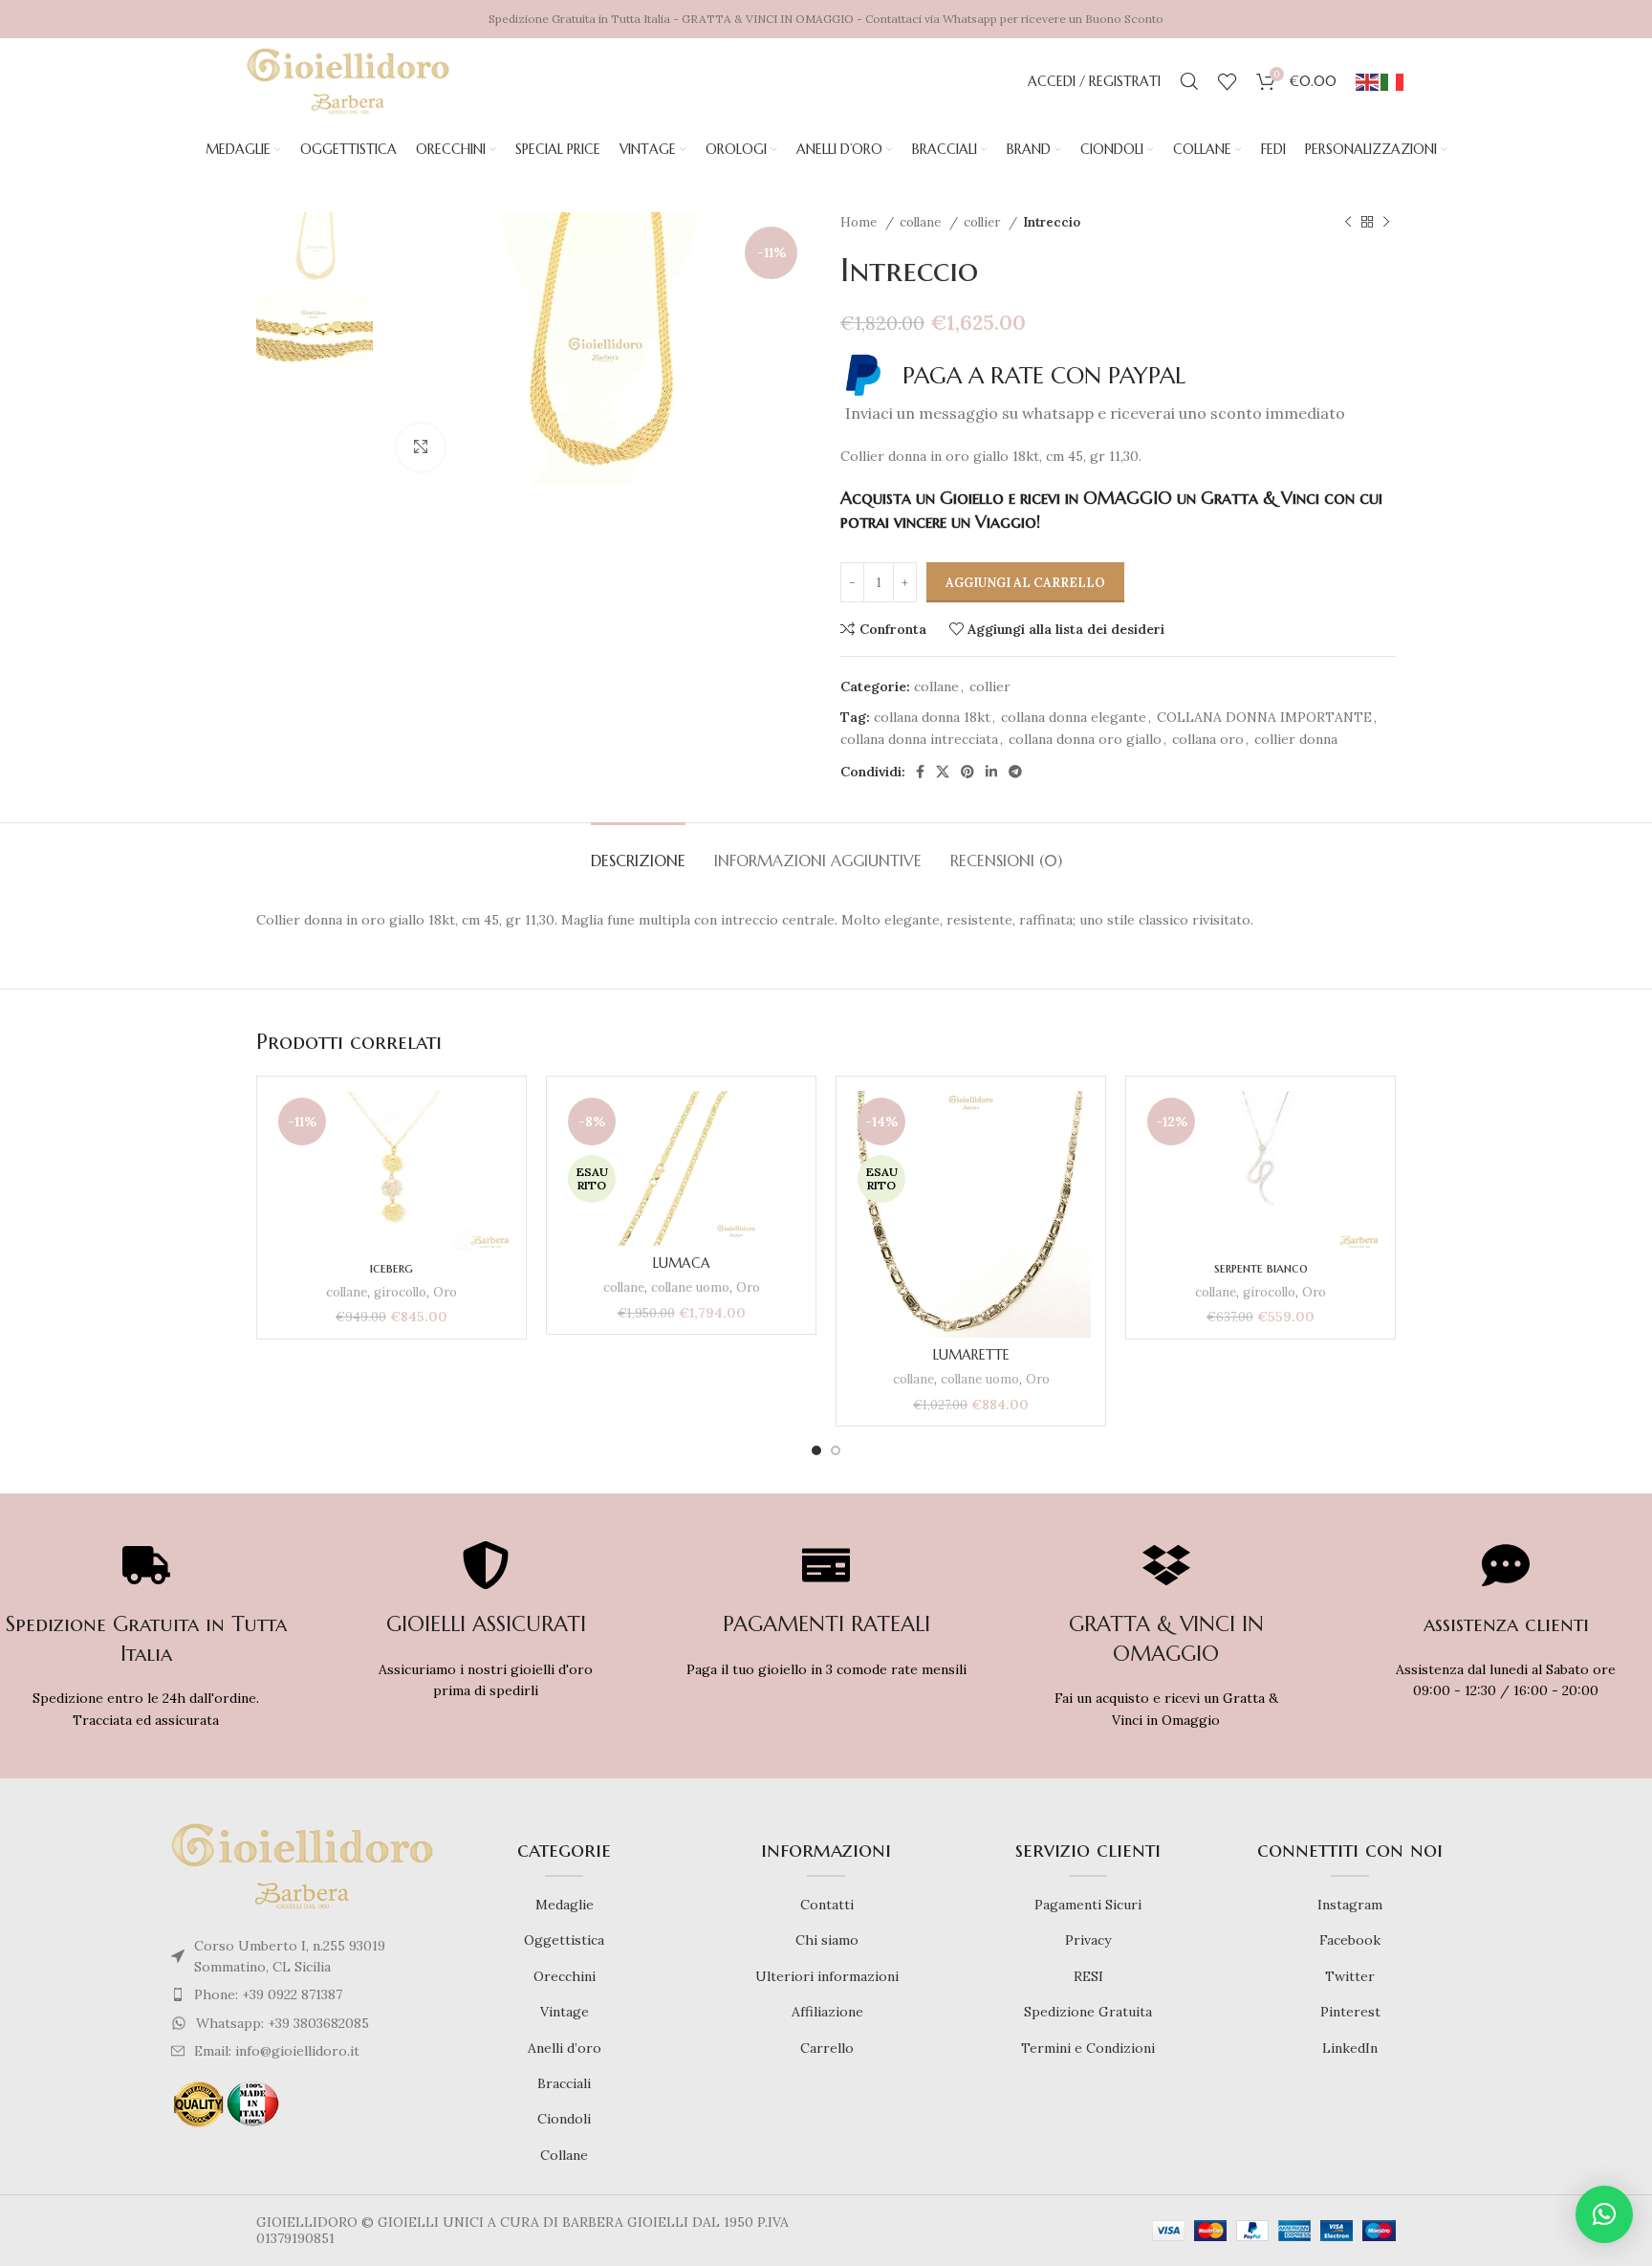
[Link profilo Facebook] (920, 772)
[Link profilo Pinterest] (967, 772)
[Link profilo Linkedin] (991, 772)
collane (922, 222)
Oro (445, 1292)
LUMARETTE (971, 1355)
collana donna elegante (1074, 717)
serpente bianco (1261, 1268)
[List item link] (302, 1994)
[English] (1368, 81)
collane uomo (690, 1287)
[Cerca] (1189, 81)
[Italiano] (1393, 81)
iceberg (391, 1268)
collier (984, 222)
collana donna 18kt (932, 717)
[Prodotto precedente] (1348, 223)
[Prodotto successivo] (1386, 223)
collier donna (1296, 739)
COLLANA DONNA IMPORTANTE (1264, 717)
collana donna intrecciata (919, 739)
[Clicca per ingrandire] (421, 447)
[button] (1604, 2214)
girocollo (400, 1292)
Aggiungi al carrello (1025, 583)
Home (860, 222)
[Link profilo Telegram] (1015, 772)
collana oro (1208, 739)
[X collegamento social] (943, 772)
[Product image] (391, 1170)
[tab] (638, 851)
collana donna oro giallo (1085, 739)
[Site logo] (348, 80)
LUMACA (682, 1263)
